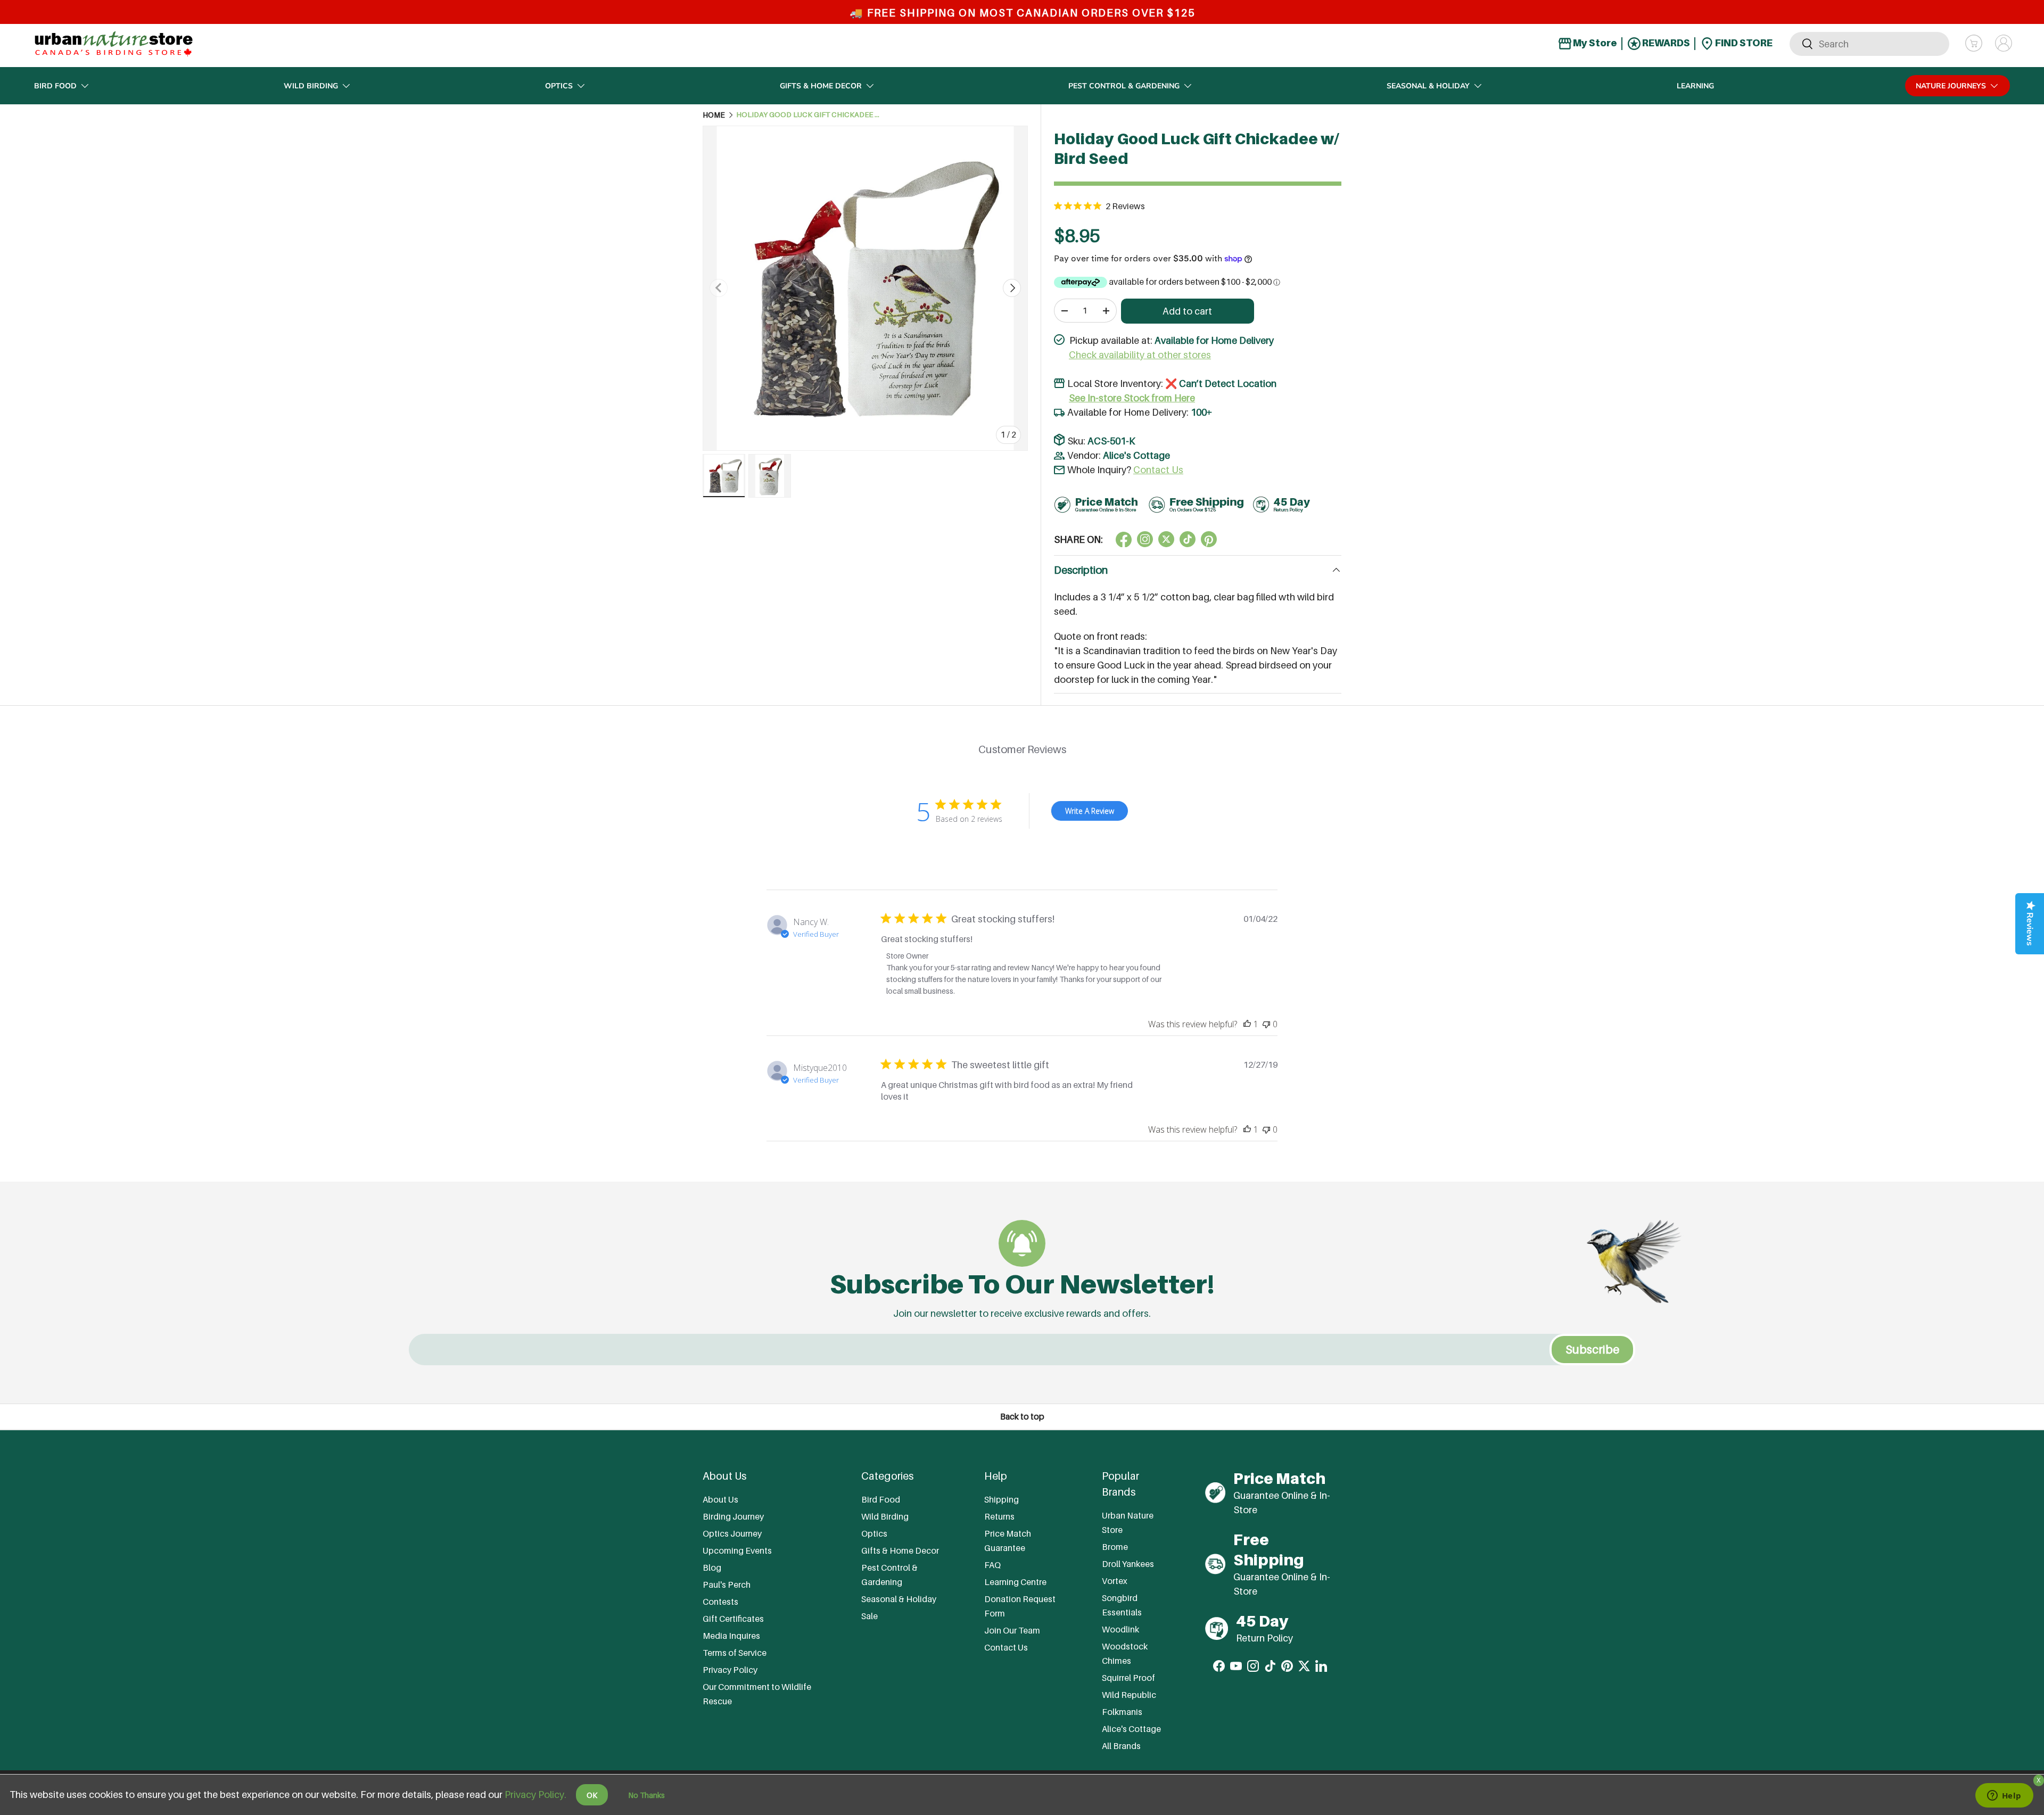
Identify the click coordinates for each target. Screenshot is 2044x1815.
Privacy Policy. (535, 1795)
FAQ (992, 1564)
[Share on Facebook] (1124, 539)
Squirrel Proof (1128, 1677)
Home (714, 115)
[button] (1974, 43)
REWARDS (1665, 43)
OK (592, 1795)
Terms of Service (735, 1652)
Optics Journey (732, 1533)
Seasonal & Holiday (1428, 86)
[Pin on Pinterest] (1209, 539)
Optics (559, 86)
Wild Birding (311, 86)
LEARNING (1695, 86)
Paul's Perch (727, 1584)
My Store (1594, 43)
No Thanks (646, 1795)
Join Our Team (1012, 1630)
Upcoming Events (737, 1550)
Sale (869, 1615)
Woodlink (1120, 1629)
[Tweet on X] (1145, 539)
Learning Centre (1015, 1581)
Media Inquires (731, 1635)
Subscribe (1592, 1350)
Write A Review (1090, 811)
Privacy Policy (730, 1669)
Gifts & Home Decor (821, 86)
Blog (712, 1567)
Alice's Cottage (1136, 455)
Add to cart (1187, 311)
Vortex (1115, 1580)
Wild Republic (1129, 1694)
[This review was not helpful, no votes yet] (1266, 1024)
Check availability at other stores (1140, 355)
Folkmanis (1122, 1711)
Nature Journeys (1951, 86)
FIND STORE (1743, 43)
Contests (720, 1601)
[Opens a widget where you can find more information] (2004, 1796)
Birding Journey (733, 1516)
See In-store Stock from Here (1132, 398)
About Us (720, 1499)
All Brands (1121, 1745)
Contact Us (1158, 470)
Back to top (1022, 1417)
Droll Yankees (1128, 1563)
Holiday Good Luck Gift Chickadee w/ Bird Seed (808, 115)
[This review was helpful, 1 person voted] (1247, 1024)
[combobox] (1869, 43)
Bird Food (55, 86)
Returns (999, 1516)
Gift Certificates (733, 1618)
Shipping (1002, 1499)
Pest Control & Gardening (1124, 86)
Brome (1115, 1546)
